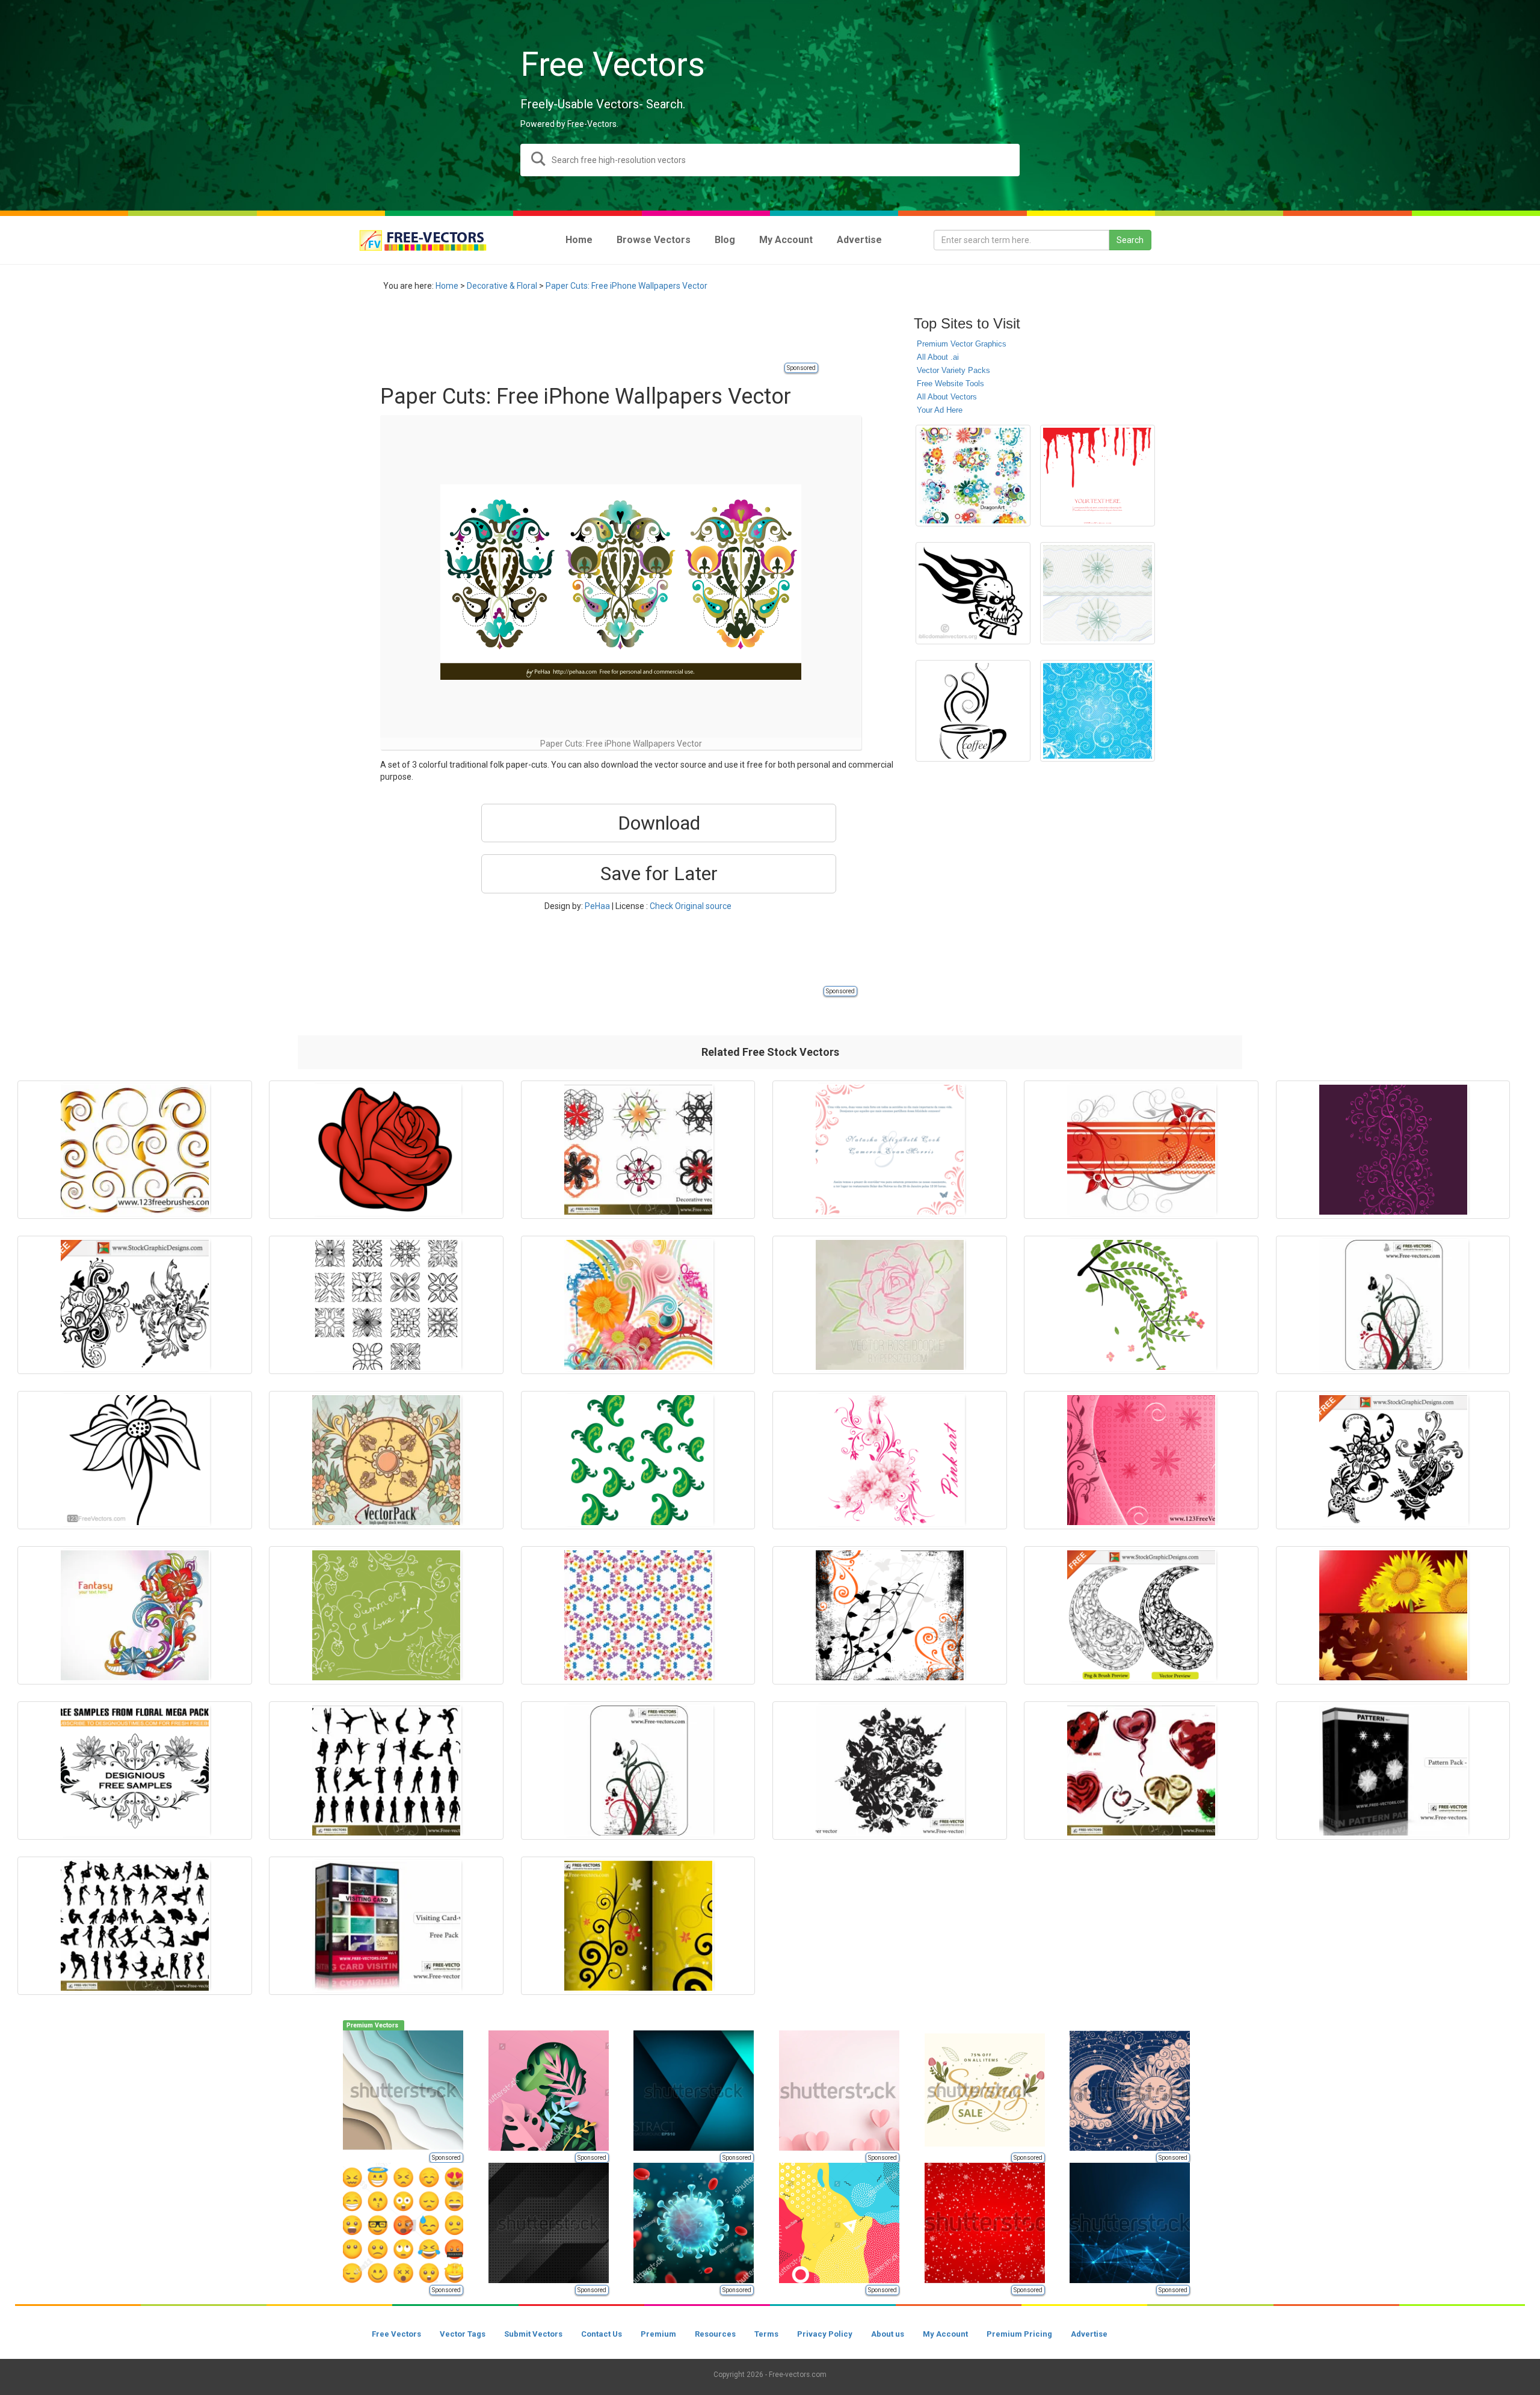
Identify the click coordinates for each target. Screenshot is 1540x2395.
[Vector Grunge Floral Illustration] (890, 1615)
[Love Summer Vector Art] (386, 1615)
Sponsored (801, 368)
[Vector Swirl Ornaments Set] (135, 1150)
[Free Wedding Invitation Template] (890, 1150)
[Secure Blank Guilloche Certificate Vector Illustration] (1098, 593)
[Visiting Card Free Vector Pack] (386, 1926)
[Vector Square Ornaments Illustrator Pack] (386, 1305)
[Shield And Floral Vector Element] (386, 1460)
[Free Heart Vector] (1141, 1771)
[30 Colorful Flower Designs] (973, 476)
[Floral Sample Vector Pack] (135, 1771)
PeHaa (597, 906)
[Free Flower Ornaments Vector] (638, 1926)
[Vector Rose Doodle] (890, 1305)
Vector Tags (463, 2334)
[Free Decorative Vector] (638, 1150)
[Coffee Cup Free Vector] (973, 711)
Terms (766, 2334)
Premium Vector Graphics (962, 344)
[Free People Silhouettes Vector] (135, 1926)
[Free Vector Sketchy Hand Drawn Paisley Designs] (1141, 1615)
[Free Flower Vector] (890, 1771)
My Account (945, 2334)
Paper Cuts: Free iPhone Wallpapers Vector (627, 286)
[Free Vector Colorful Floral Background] (135, 1615)
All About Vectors (947, 397)
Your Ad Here (940, 410)
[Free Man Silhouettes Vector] (386, 1771)
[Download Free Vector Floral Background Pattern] (638, 1615)
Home (447, 286)
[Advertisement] (599, 334)
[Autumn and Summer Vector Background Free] (1393, 1615)
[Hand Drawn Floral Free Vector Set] (135, 1305)
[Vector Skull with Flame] (973, 593)
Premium (658, 2334)
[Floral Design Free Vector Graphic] (1141, 1150)
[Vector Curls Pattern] (1393, 1150)
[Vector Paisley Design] (638, 1460)
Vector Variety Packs (953, 370)
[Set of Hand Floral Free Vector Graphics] (1393, 1460)
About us (888, 2334)
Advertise (1089, 2334)
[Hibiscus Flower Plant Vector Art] (1141, 1305)
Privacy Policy (825, 2334)
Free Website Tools (950, 384)
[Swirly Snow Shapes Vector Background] (1098, 711)
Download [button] (659, 823)
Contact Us (602, 2334)
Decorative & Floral (502, 286)
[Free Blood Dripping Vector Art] (1098, 476)
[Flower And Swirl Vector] (638, 1305)
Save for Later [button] (659, 874)
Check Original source (691, 906)
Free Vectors (396, 2334)
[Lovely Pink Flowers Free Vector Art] (890, 1460)
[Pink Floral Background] (1141, 1460)
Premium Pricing (1019, 2334)
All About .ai (938, 357)
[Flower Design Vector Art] (135, 1460)
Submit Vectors (533, 2334)
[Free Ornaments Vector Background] (1393, 1305)
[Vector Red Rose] (386, 1150)
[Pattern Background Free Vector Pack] (1393, 1771)
